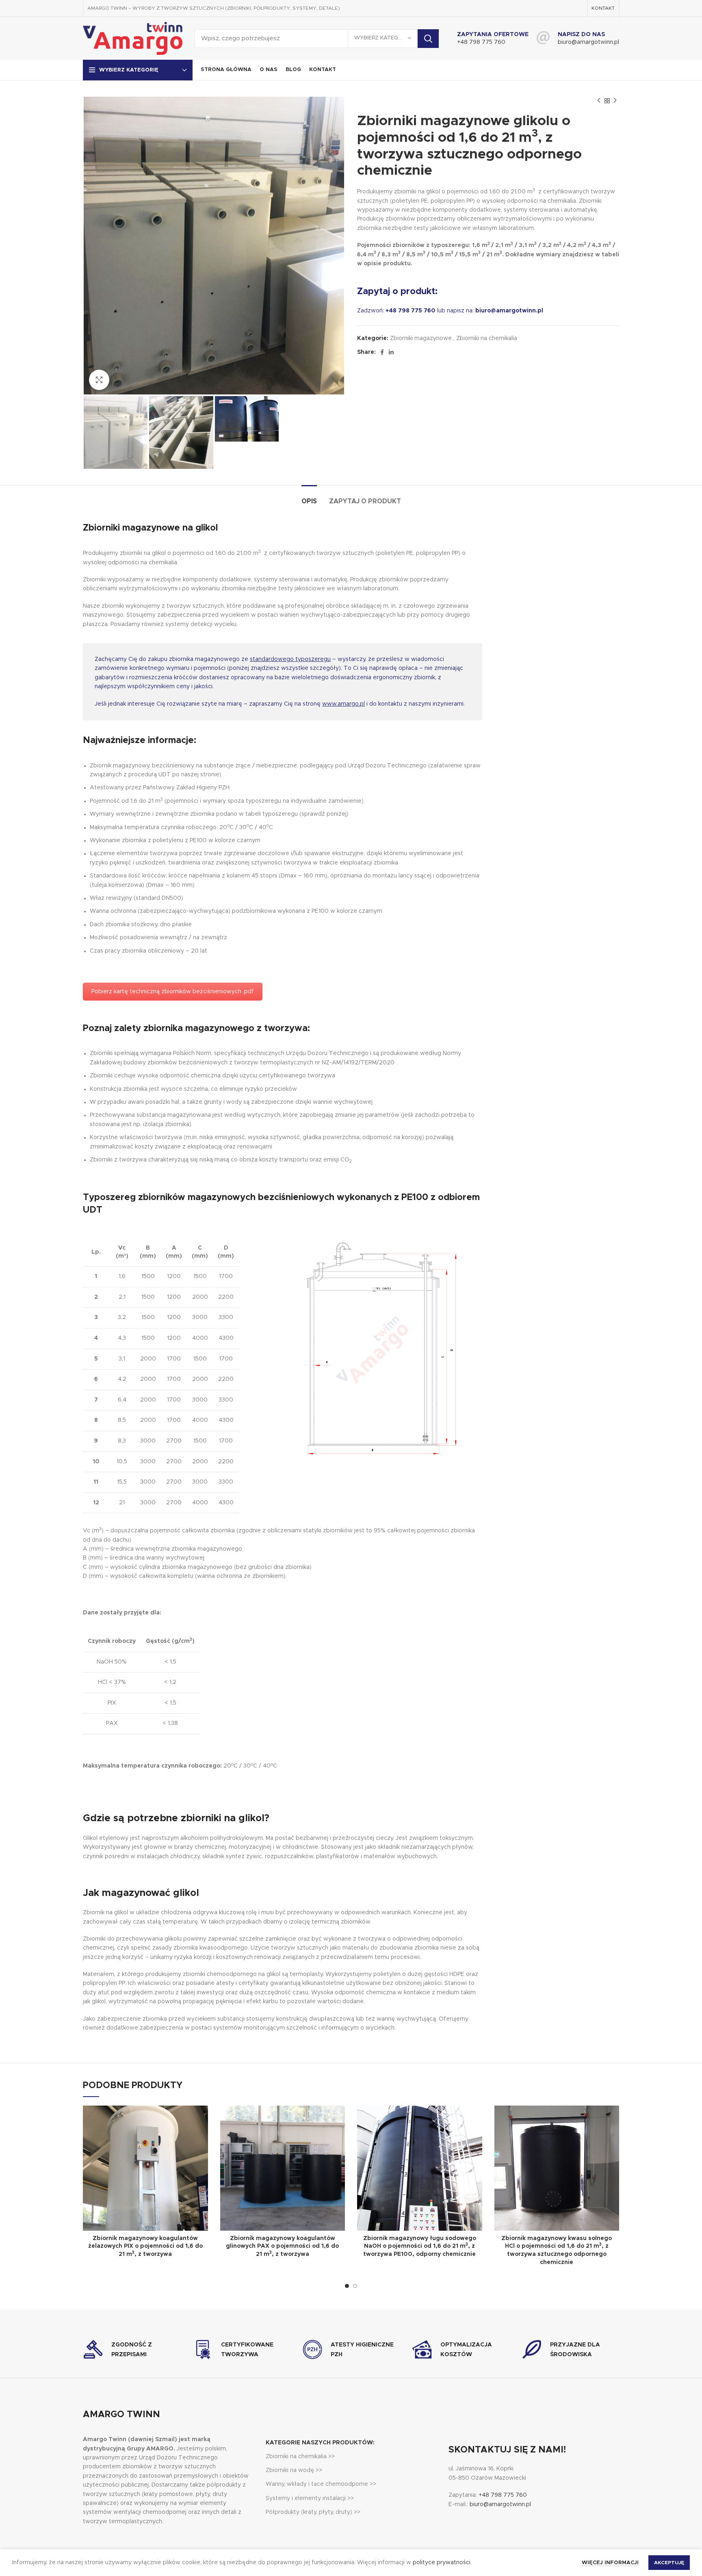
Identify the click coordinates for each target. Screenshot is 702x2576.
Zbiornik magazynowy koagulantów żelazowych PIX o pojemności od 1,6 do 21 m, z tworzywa (145, 2246)
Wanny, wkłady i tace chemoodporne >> (321, 2484)
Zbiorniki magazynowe (421, 338)
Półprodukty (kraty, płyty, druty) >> (313, 2512)
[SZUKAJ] (428, 39)
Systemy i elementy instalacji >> (310, 2498)
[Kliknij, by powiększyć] (99, 380)
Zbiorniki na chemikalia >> (300, 2457)
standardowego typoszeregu (290, 659)
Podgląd (202, 2119)
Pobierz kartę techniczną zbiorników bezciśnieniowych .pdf (173, 992)
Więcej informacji (610, 2563)
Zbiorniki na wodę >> (294, 2470)
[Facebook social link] (382, 352)
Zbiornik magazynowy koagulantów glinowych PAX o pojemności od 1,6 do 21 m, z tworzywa (282, 2246)
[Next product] (615, 101)
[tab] (309, 497)
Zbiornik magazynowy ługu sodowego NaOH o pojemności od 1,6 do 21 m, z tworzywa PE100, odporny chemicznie (420, 2246)
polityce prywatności (442, 2563)
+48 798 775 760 (481, 42)
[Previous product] (599, 101)
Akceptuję (669, 2563)
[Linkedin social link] (391, 352)
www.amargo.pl (343, 704)
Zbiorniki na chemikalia (487, 338)
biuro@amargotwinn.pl (588, 42)
